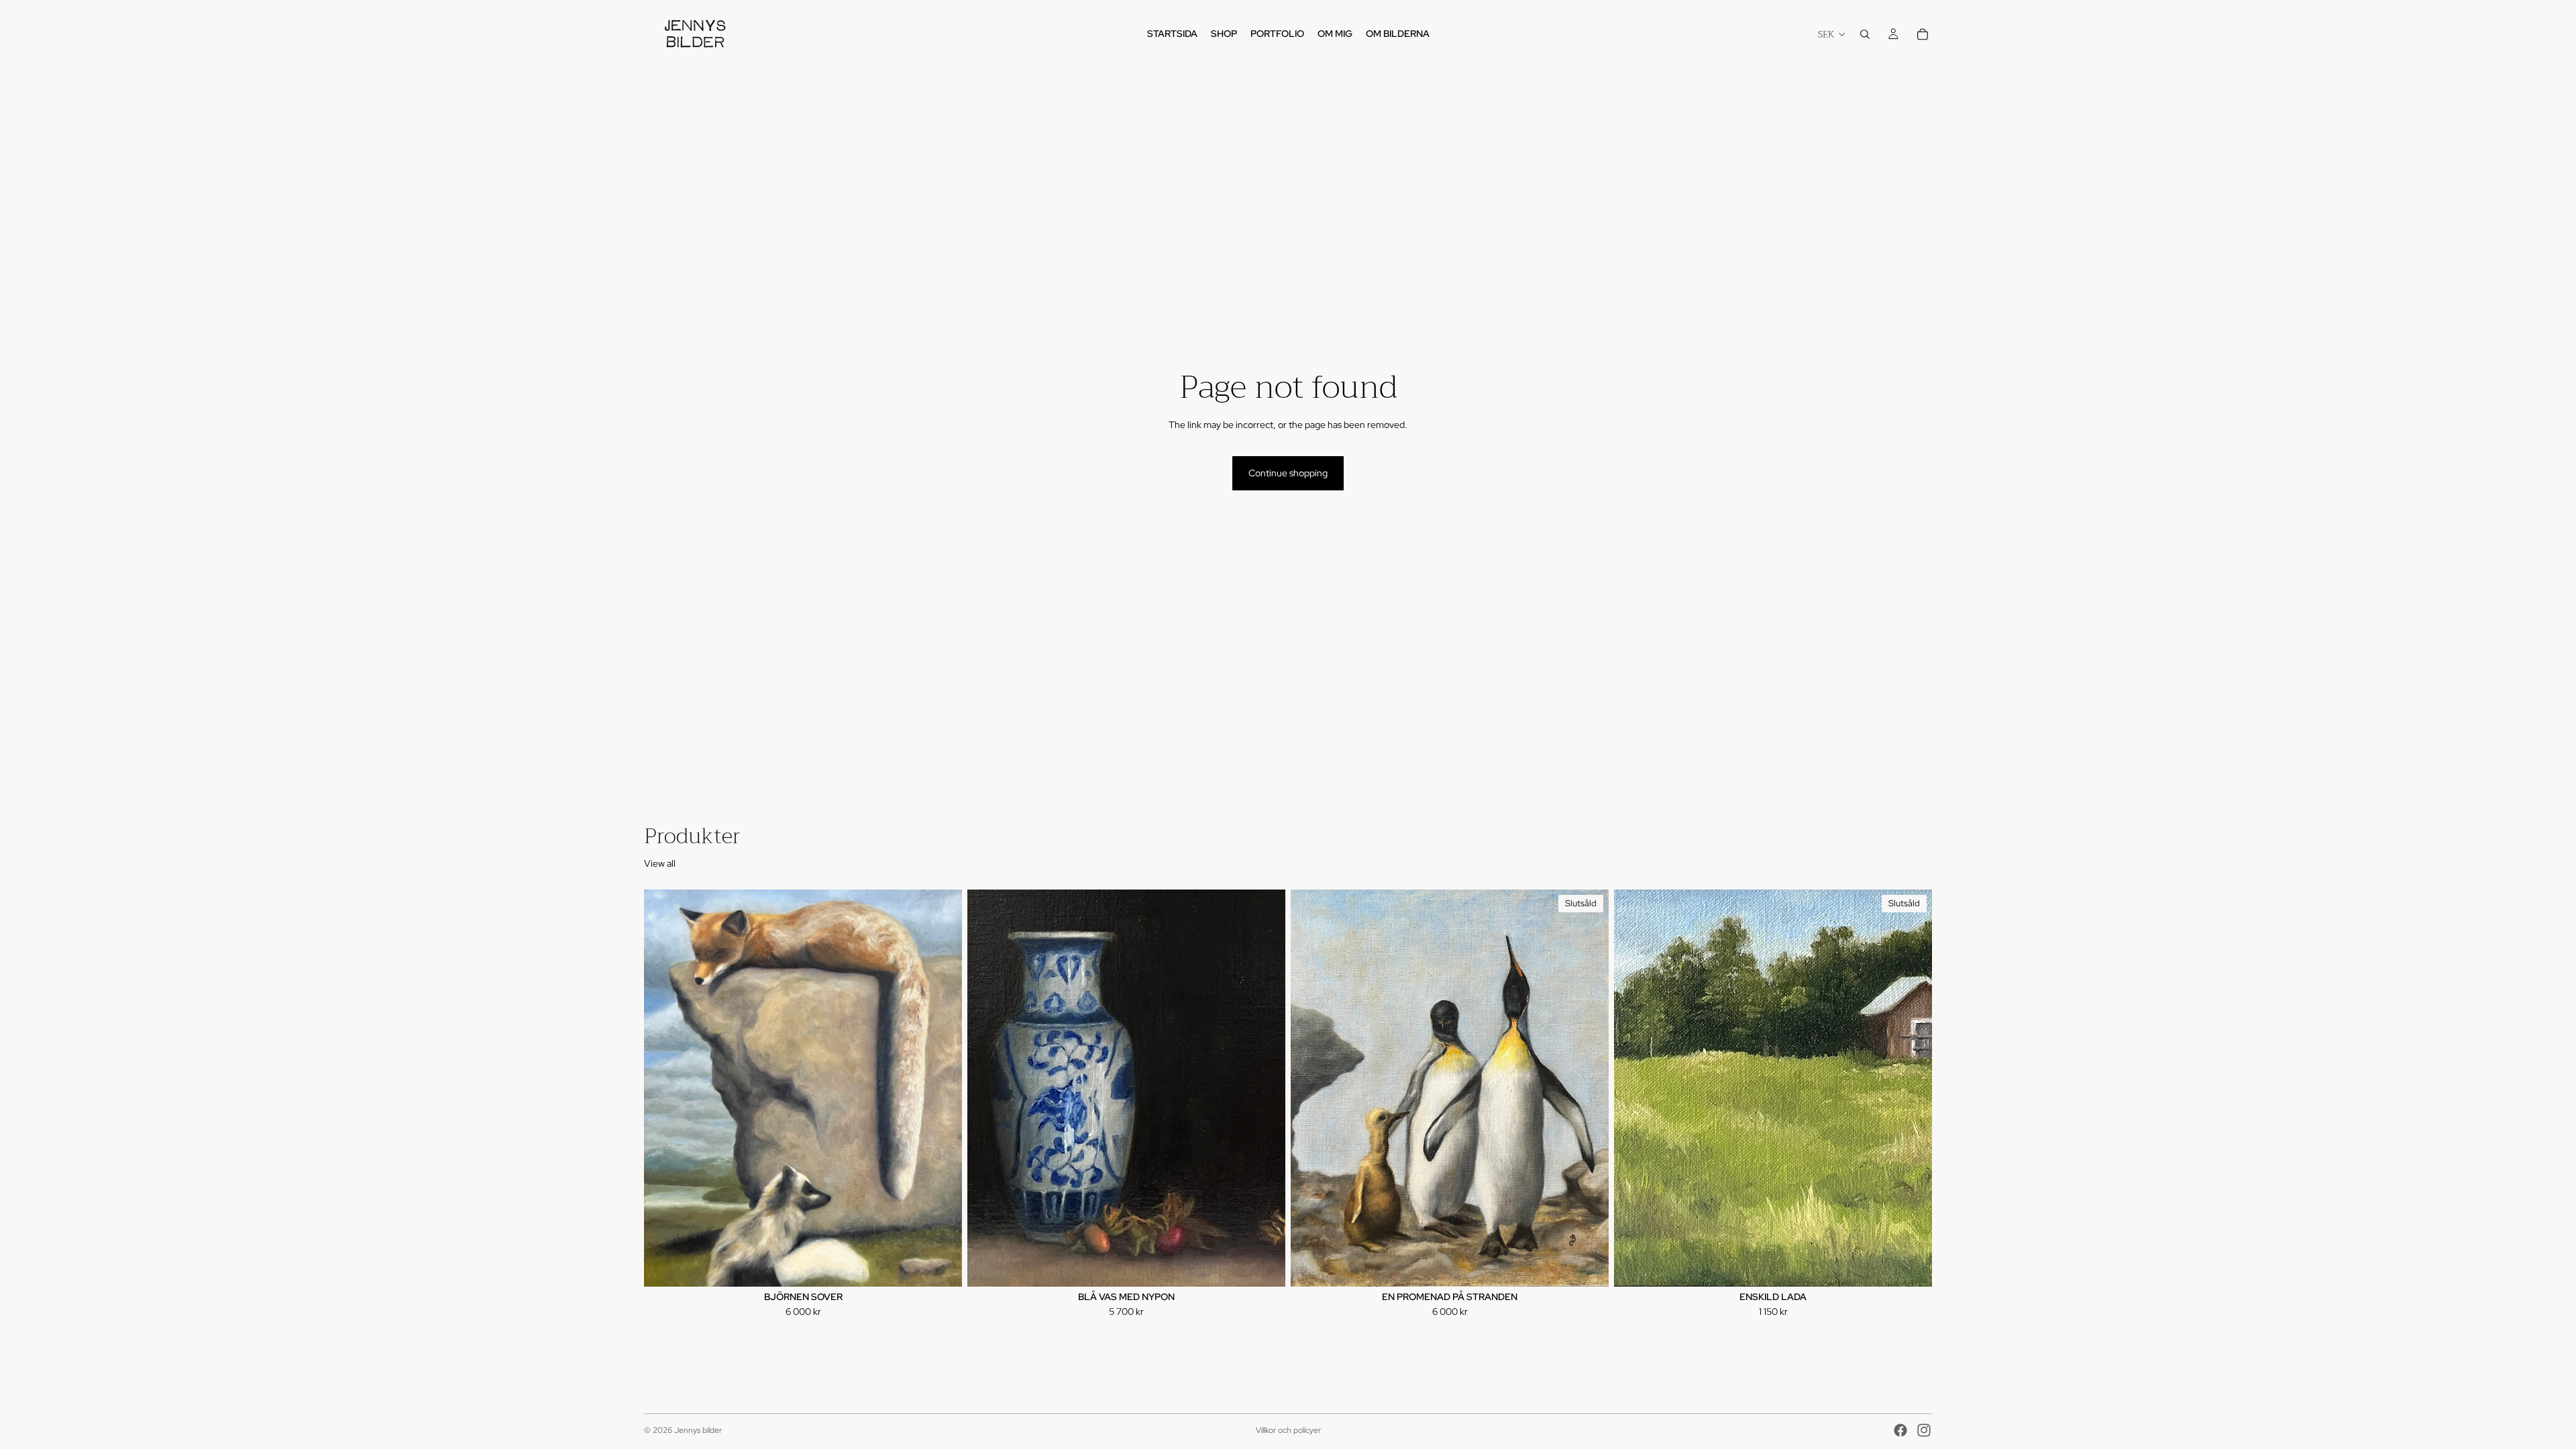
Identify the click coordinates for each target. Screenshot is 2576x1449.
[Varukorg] (1923, 34)
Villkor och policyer (1288, 1430)
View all (660, 863)
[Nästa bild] (942, 1088)
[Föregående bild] (664, 1088)
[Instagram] (1924, 1430)
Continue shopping (1288, 473)
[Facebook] (1900, 1430)
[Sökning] (1865, 34)
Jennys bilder (698, 1430)
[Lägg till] (941, 1266)
